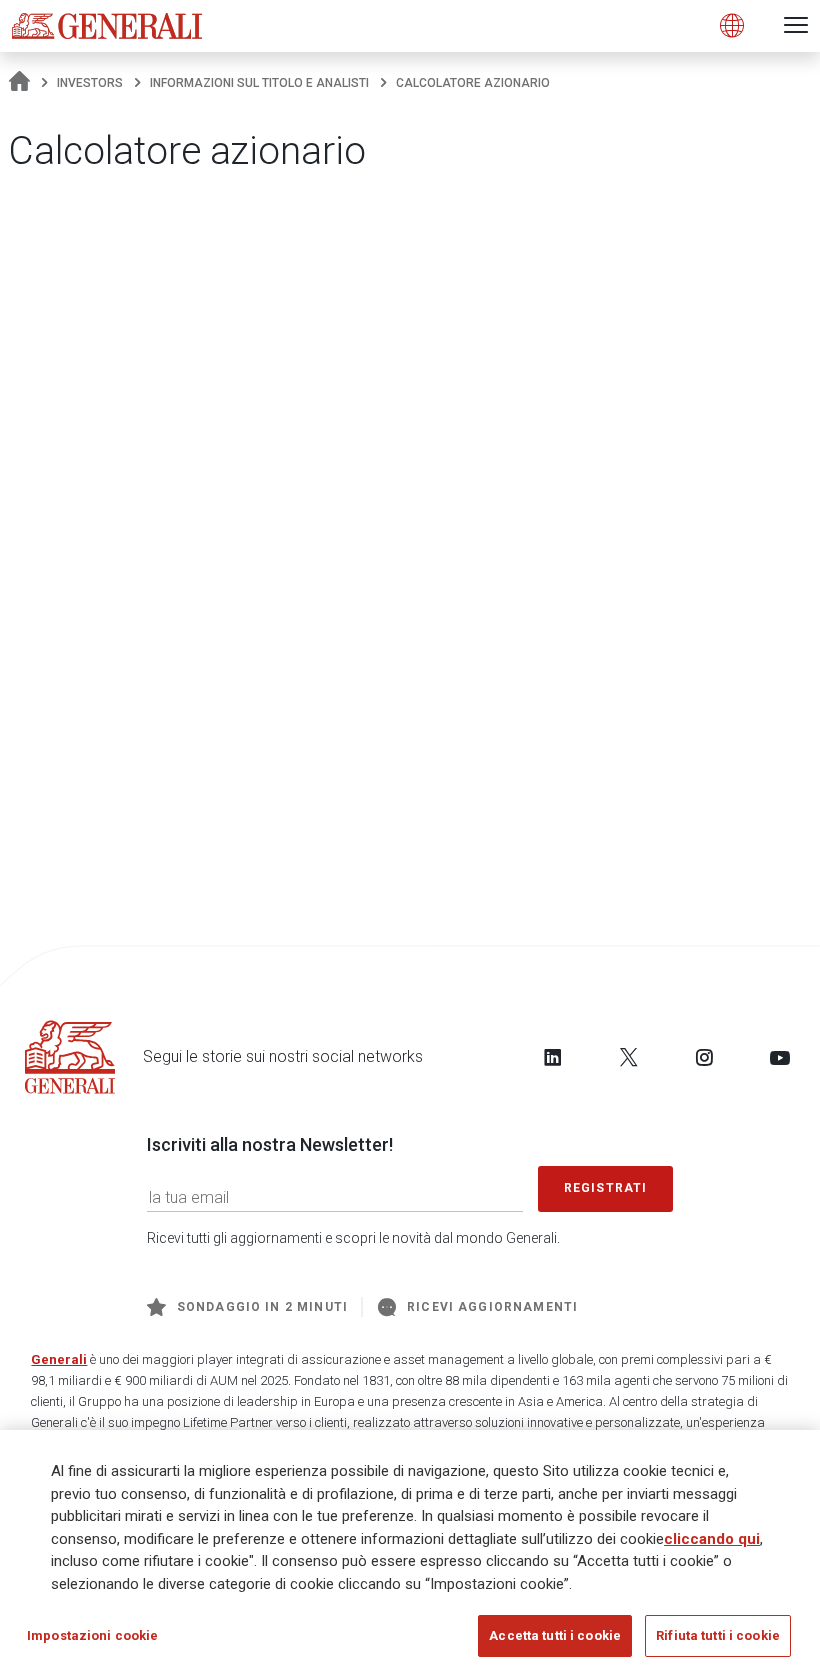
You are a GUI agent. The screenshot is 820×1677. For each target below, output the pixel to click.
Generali (59, 1359)
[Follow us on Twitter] (629, 1057)
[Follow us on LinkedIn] (553, 1057)
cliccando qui (712, 1539)
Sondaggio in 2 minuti (262, 1307)
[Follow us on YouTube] (780, 1057)
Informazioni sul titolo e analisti (259, 83)
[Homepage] (19, 83)
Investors (90, 83)
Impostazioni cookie (92, 1635)
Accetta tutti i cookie (555, 1635)
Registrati (606, 1188)
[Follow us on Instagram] (704, 1057)
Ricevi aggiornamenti (492, 1307)
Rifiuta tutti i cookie (718, 1635)
